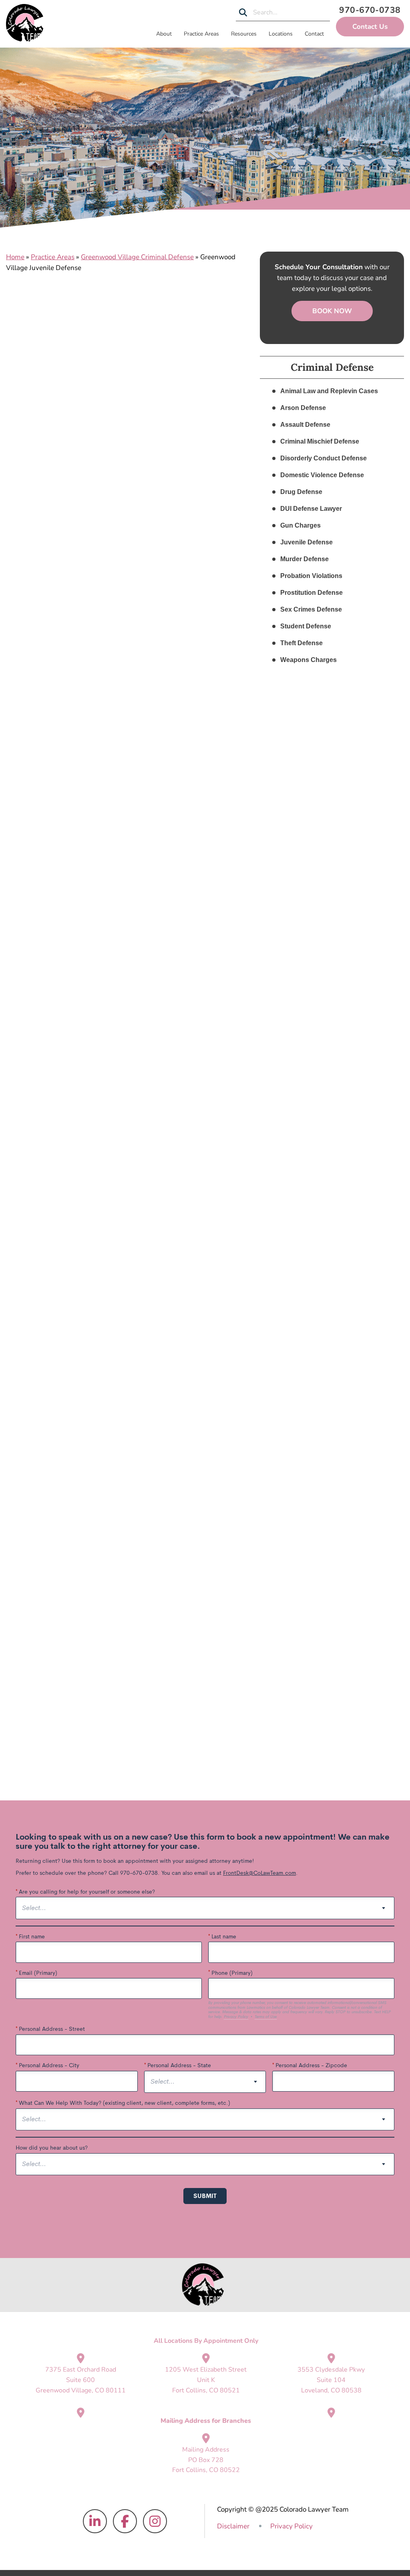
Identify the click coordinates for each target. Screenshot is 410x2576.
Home (15, 257)
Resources (244, 34)
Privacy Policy (291, 2526)
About (164, 34)
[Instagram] (155, 2521)
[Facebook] (125, 2521)
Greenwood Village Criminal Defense (137, 257)
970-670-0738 (370, 10)
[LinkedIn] (95, 2521)
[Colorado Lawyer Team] (25, 23)
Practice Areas (201, 34)
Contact (314, 34)
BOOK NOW (332, 311)
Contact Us (370, 27)
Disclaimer (233, 2526)
